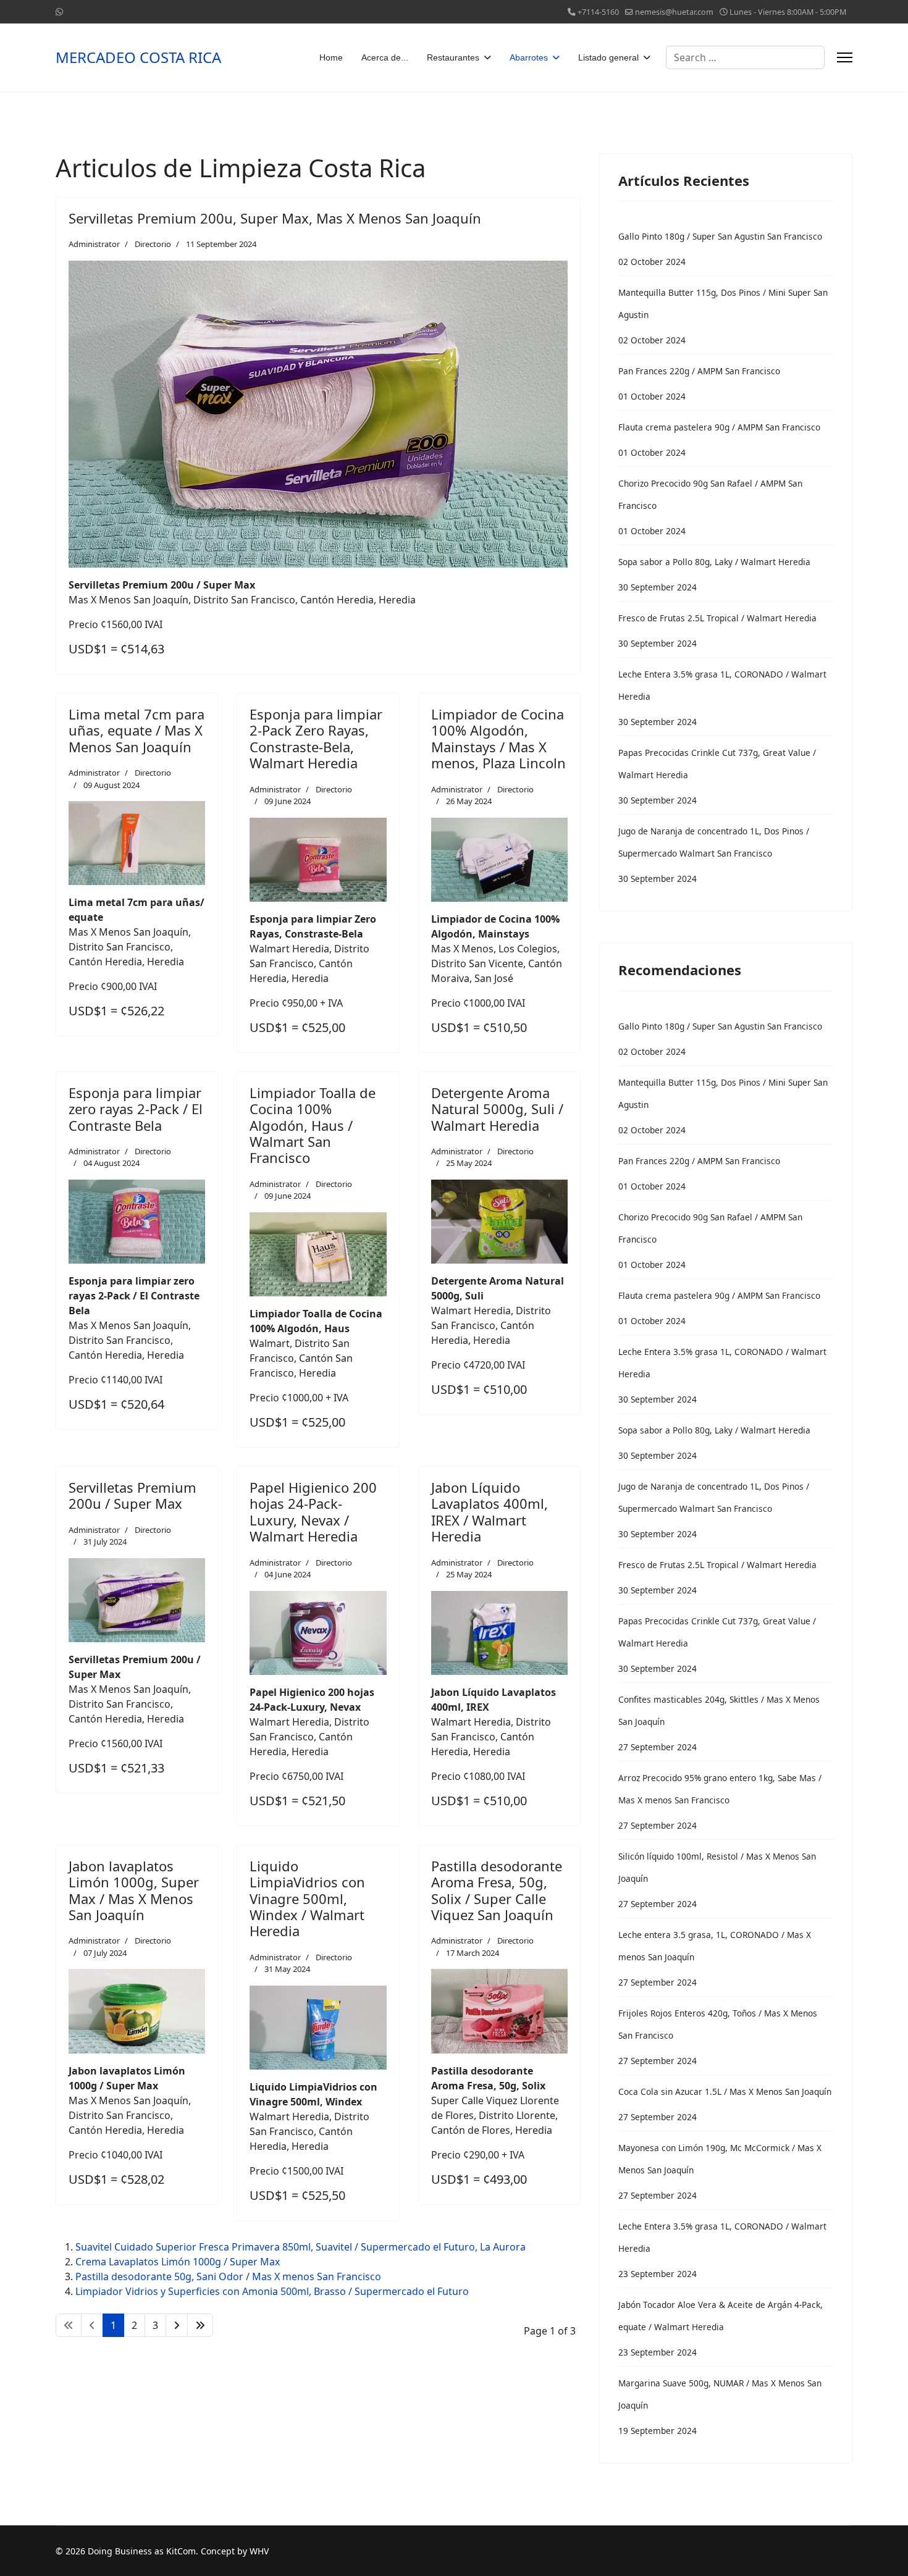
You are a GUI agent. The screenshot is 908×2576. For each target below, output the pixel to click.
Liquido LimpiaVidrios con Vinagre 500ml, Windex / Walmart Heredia (307, 1898)
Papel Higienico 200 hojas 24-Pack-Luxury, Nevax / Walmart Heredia (313, 1512)
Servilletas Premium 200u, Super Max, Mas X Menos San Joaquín (275, 218)
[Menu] (845, 57)
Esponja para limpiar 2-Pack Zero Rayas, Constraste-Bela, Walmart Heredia (316, 738)
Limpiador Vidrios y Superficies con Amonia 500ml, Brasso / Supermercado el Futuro (272, 2291)
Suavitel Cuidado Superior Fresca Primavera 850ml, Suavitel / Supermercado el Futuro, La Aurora (301, 2247)
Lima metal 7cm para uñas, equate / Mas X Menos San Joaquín (137, 730)
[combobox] (745, 57)
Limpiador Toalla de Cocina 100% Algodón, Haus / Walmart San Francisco (313, 1125)
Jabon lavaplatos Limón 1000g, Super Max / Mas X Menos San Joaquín (134, 1890)
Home (331, 57)
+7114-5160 (598, 12)
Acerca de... (385, 57)
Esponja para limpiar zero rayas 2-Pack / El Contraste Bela (136, 1109)
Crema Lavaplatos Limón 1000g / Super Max (178, 2262)
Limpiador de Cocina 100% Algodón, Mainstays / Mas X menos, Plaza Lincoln (498, 738)
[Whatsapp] (59, 11)
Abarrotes (529, 57)
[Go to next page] (177, 2325)
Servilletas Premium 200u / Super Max (132, 1495)
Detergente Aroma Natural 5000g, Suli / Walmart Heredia (497, 1109)
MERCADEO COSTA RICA (138, 57)
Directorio (153, 244)
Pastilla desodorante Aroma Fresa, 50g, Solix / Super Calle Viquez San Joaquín (497, 1890)
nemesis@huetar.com (674, 12)
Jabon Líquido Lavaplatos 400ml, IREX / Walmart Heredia (490, 1512)
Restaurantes (453, 57)
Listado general (608, 57)
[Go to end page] (200, 2325)
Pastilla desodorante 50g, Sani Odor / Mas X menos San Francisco (228, 2276)
